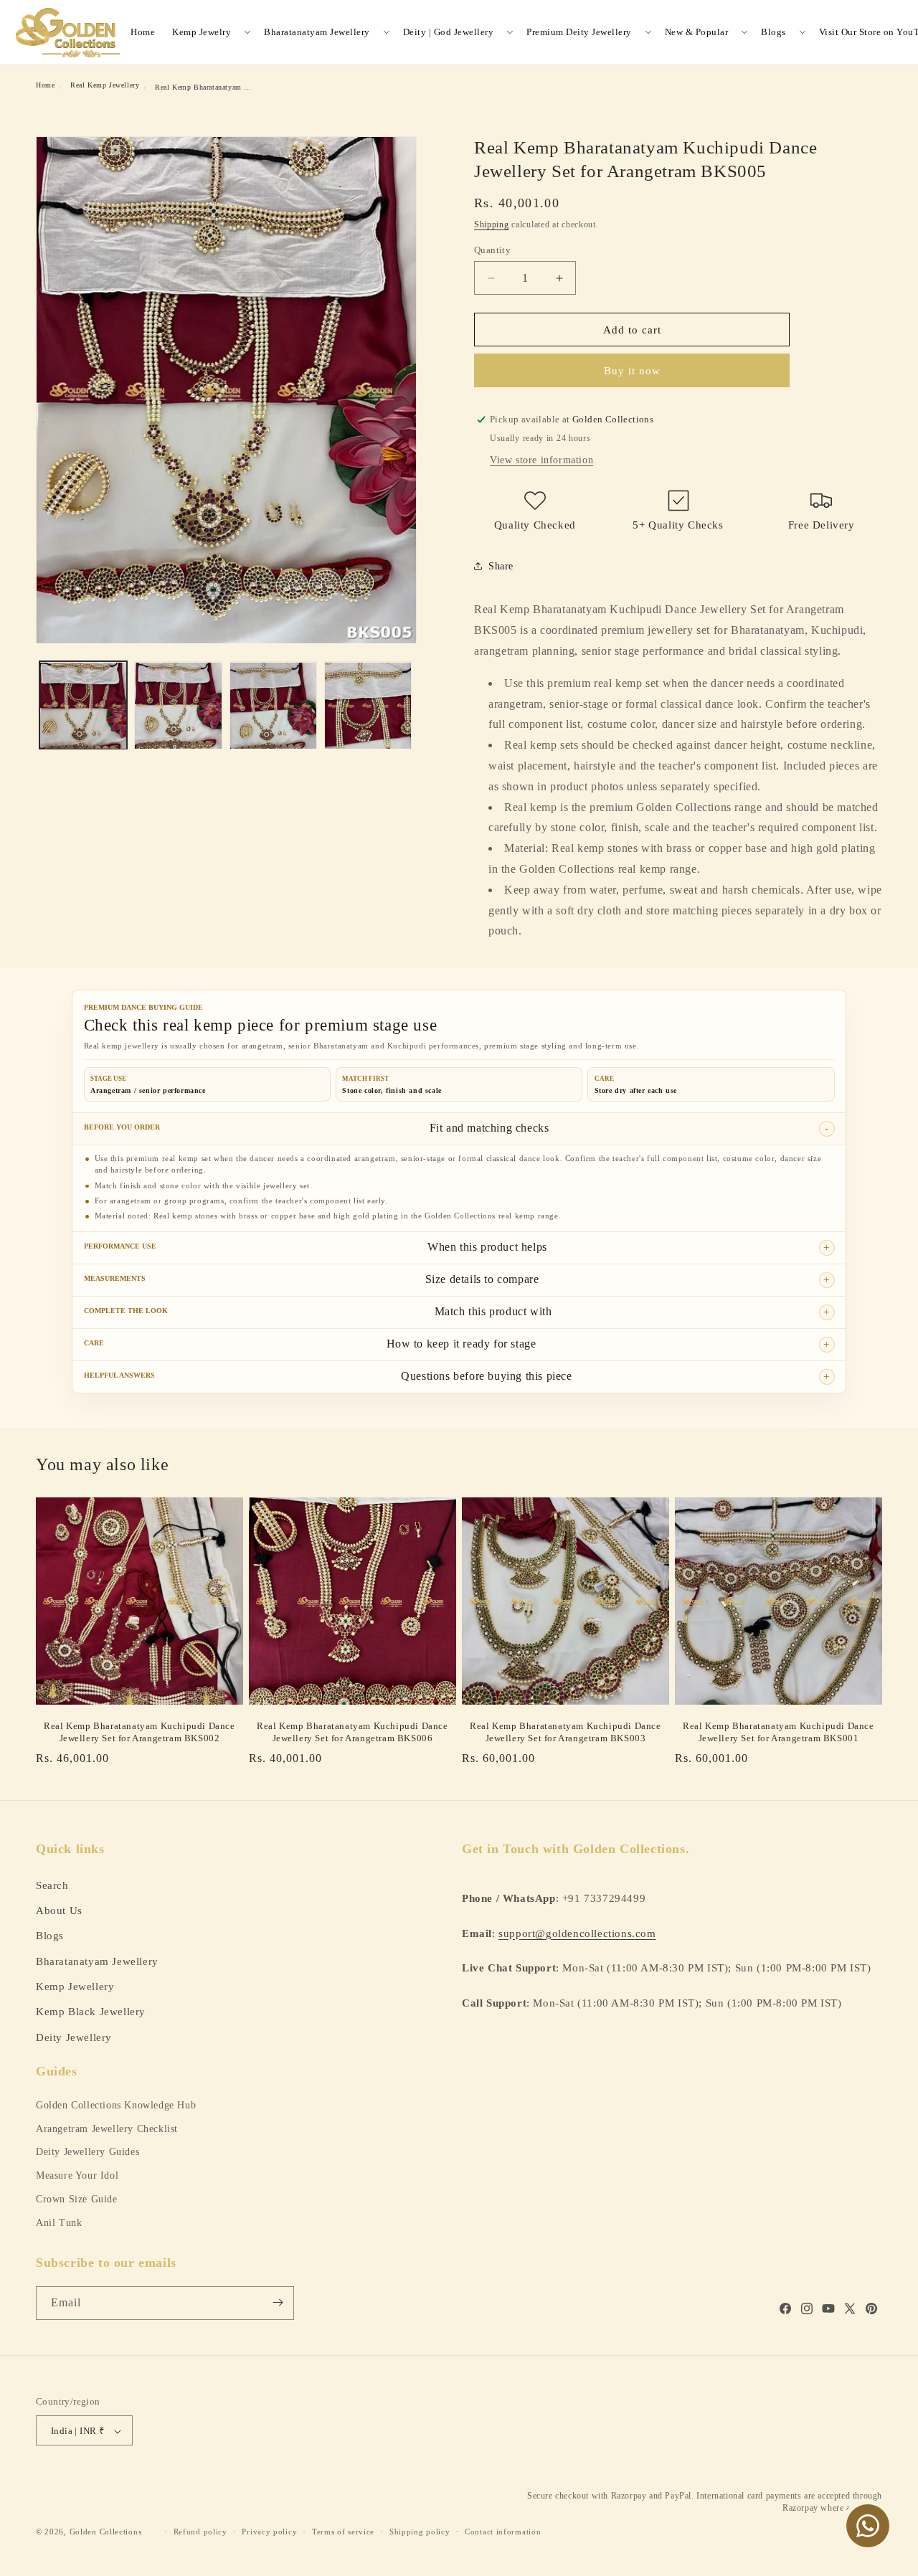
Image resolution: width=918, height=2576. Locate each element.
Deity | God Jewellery (449, 32)
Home (143, 32)
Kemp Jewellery (75, 1985)
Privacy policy (269, 2532)
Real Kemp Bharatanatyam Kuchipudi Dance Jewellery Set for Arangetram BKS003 (565, 1732)
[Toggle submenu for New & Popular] (744, 32)
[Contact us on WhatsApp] (868, 2526)
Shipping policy (420, 2532)
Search (52, 1884)
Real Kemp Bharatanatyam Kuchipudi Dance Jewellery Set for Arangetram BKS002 (139, 1732)
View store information (541, 460)
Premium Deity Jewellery (579, 32)
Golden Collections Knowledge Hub (116, 2105)
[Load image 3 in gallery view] (273, 706)
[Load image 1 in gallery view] (83, 706)
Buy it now (632, 371)
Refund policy (200, 2532)
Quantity (492, 250)
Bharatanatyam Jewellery (317, 32)
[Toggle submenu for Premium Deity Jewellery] (648, 32)
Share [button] (501, 566)
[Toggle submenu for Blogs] (803, 32)
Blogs (773, 32)
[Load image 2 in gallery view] (178, 706)
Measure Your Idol (77, 2175)
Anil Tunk (59, 2223)
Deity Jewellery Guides (87, 2152)
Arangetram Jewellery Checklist (107, 2129)
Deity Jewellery (74, 2036)
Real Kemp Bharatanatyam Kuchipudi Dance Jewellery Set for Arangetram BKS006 (352, 1732)
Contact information (503, 2532)
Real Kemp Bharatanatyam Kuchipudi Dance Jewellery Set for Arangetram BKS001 (778, 1732)
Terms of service (343, 2532)
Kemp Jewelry (202, 32)
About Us (59, 1909)
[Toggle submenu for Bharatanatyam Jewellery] (387, 32)
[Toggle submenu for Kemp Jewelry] (247, 32)
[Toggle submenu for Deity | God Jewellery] (510, 32)
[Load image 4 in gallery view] (368, 706)
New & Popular (697, 32)
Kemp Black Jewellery (91, 2011)
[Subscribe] (278, 2302)
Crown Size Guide (77, 2199)
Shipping (492, 224)
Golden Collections (106, 2532)
